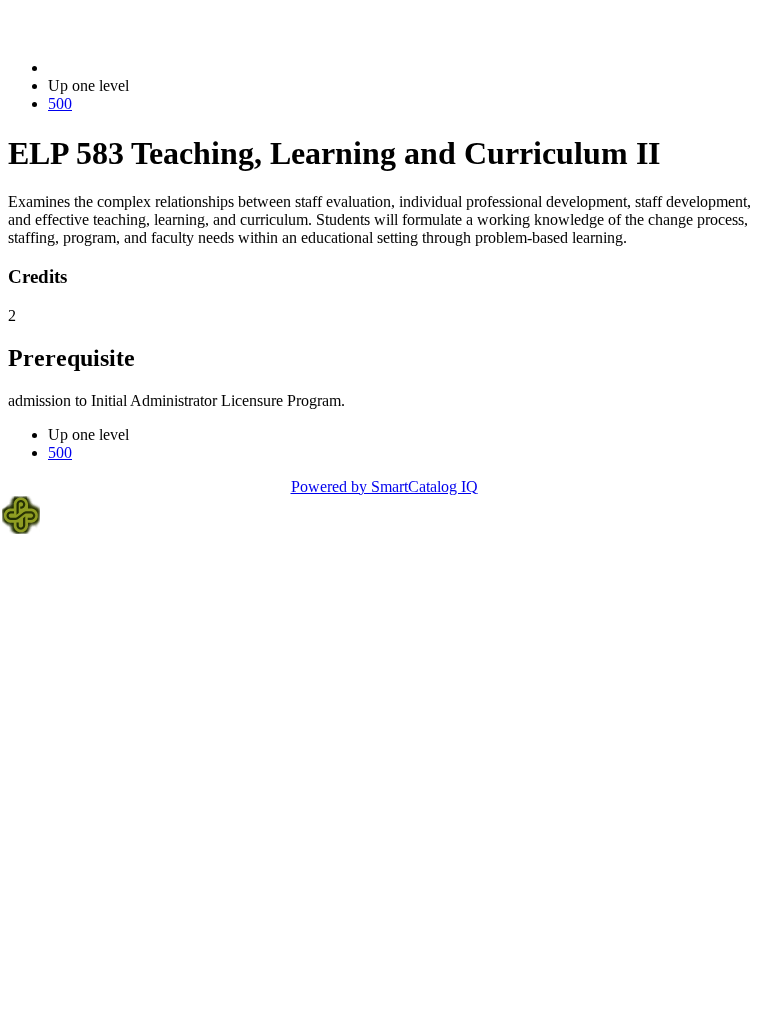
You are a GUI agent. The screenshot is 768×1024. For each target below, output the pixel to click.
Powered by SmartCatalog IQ (384, 486)
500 (60, 103)
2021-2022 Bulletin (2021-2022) (151, 67)
